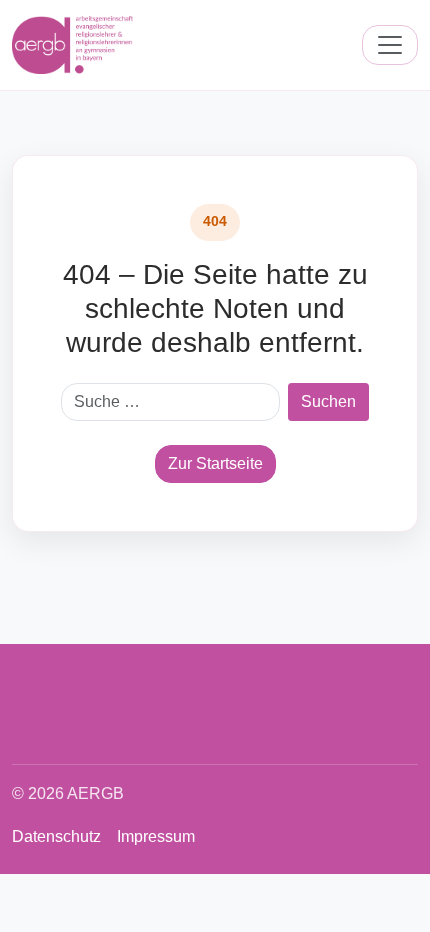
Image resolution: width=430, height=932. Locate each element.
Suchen (328, 401)
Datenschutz (56, 836)
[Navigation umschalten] (390, 45)
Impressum (156, 836)
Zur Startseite (215, 463)
